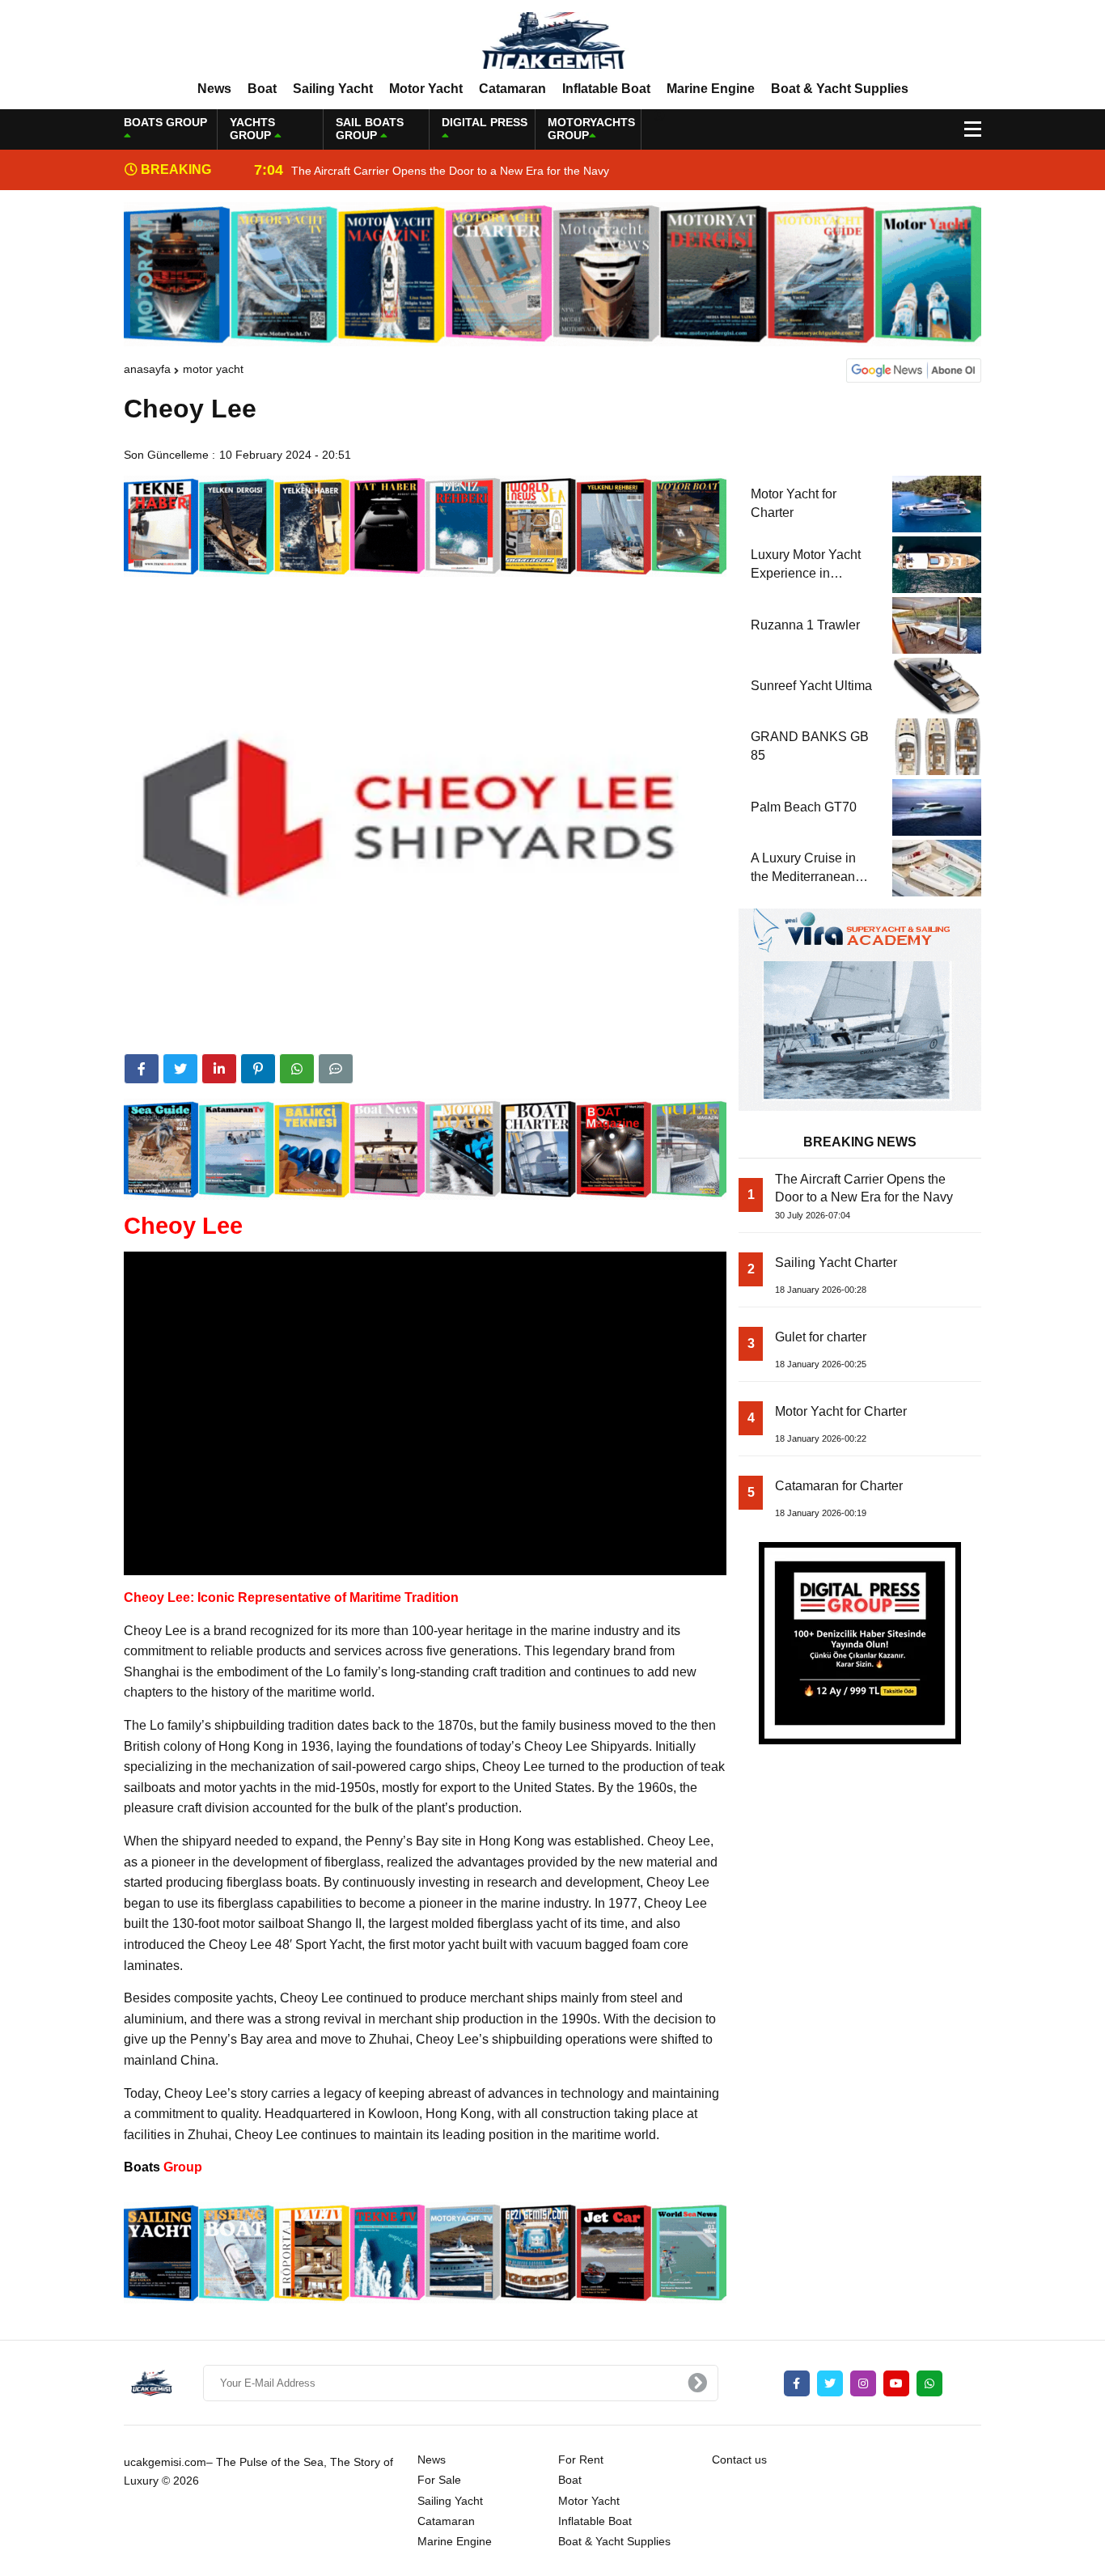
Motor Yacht (426, 89)
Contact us (739, 2459)
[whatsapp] (929, 2383)
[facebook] (142, 1069)
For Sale (439, 2480)
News (214, 89)
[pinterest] (258, 1069)
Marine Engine (711, 89)
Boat (262, 89)
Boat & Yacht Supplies (840, 89)
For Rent (581, 2459)
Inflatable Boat (606, 89)
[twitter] (180, 1069)
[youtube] (896, 2383)
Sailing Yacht (333, 89)
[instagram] (863, 2383)
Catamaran (512, 89)
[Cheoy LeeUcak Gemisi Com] (552, 40)
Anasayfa (147, 369)
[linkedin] (219, 1069)
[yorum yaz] (336, 1069)
